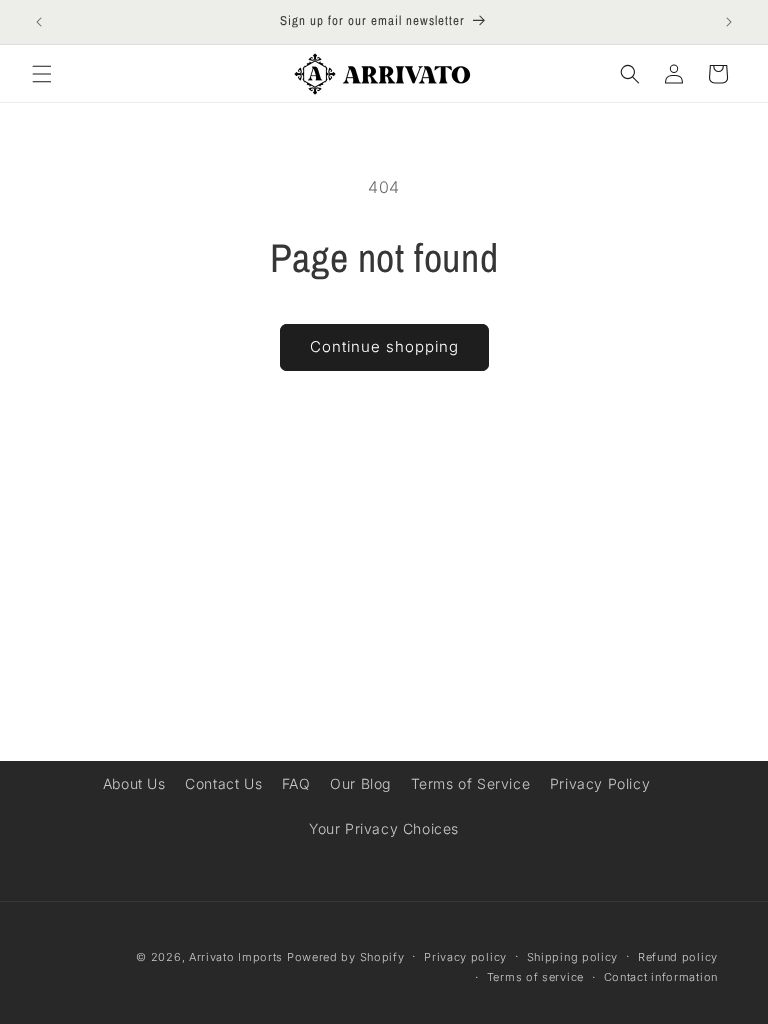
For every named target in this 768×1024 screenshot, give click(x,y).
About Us (134, 783)
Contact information (661, 977)
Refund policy (678, 957)
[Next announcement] (729, 22)
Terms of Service (471, 783)
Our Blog (360, 783)
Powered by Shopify (346, 957)
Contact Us (223, 783)
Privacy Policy (600, 783)
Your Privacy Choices (384, 828)
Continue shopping (384, 346)
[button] (42, 74)
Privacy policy (465, 957)
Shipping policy (573, 957)
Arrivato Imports (236, 957)
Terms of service (535, 977)
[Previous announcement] (39, 22)
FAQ (296, 783)
